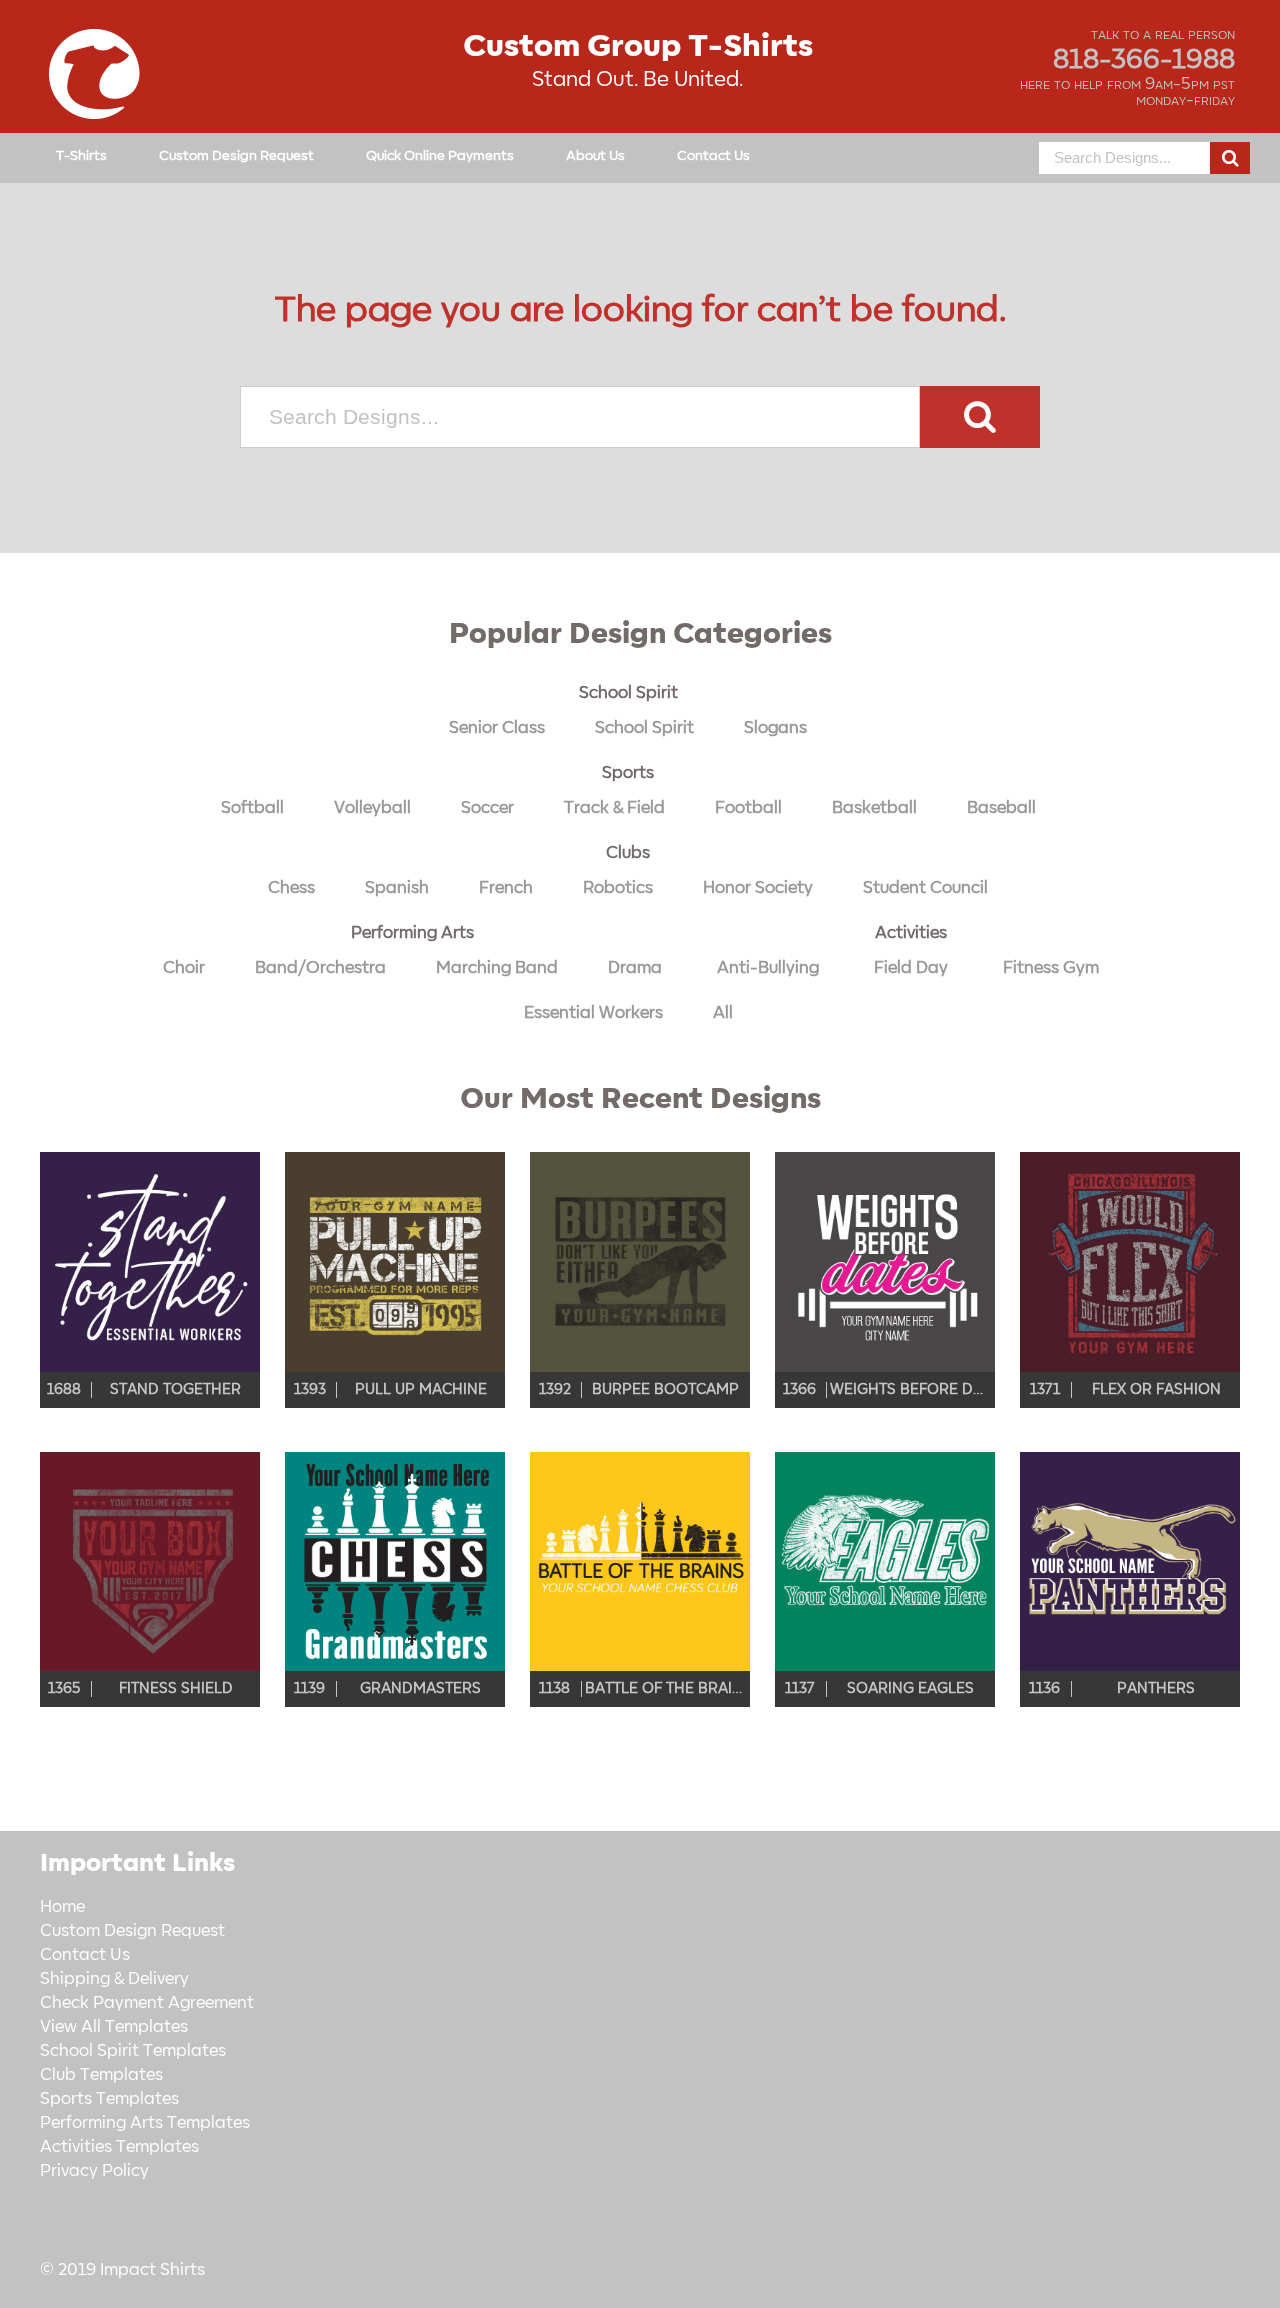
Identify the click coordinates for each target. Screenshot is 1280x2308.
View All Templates (114, 2027)
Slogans (775, 728)
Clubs (628, 853)
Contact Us (713, 155)
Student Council (925, 888)
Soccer (487, 808)
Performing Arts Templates (145, 2123)
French (506, 888)
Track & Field (614, 808)
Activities (911, 933)
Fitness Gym (1051, 968)
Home (62, 1907)
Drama (635, 968)
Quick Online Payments (440, 155)
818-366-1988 (1144, 60)
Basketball (874, 808)
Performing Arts (412, 933)
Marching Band (497, 968)
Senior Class (497, 728)
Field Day (911, 968)
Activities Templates (119, 2147)
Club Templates (101, 2075)
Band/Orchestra (320, 968)
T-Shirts (81, 155)
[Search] (1230, 158)
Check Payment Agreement (147, 2003)
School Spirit (628, 693)
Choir (184, 968)
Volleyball (372, 808)
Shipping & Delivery (114, 1979)
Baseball (1001, 808)
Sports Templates (109, 2099)
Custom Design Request (236, 155)
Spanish (397, 888)
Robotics (618, 888)
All (723, 1013)
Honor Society (758, 888)
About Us (595, 155)
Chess (291, 888)
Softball (252, 808)
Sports (628, 773)
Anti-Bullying (768, 968)
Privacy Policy (94, 2171)
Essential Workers (593, 1013)
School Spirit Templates (133, 2051)
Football (748, 808)
